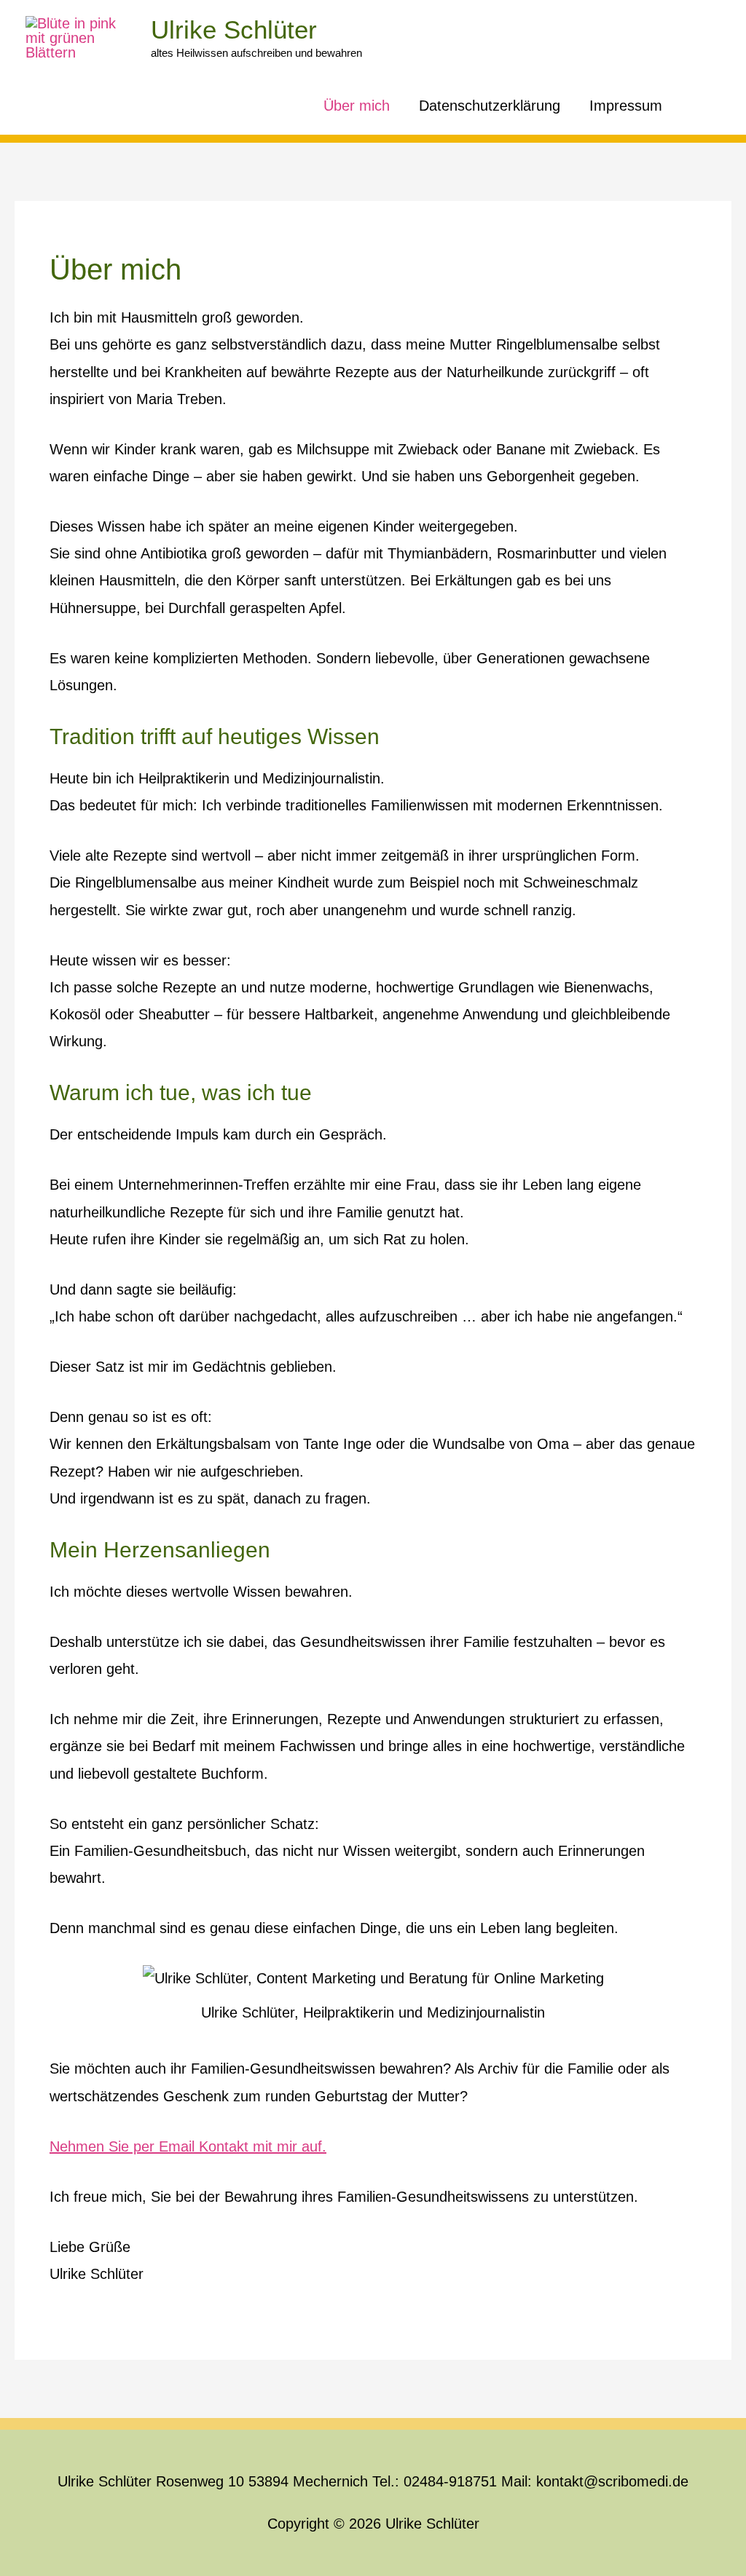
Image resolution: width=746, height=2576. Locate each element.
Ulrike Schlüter (234, 29)
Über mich (357, 106)
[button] (699, 106)
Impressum (626, 106)
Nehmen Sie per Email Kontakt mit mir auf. (188, 2146)
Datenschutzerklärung (490, 106)
